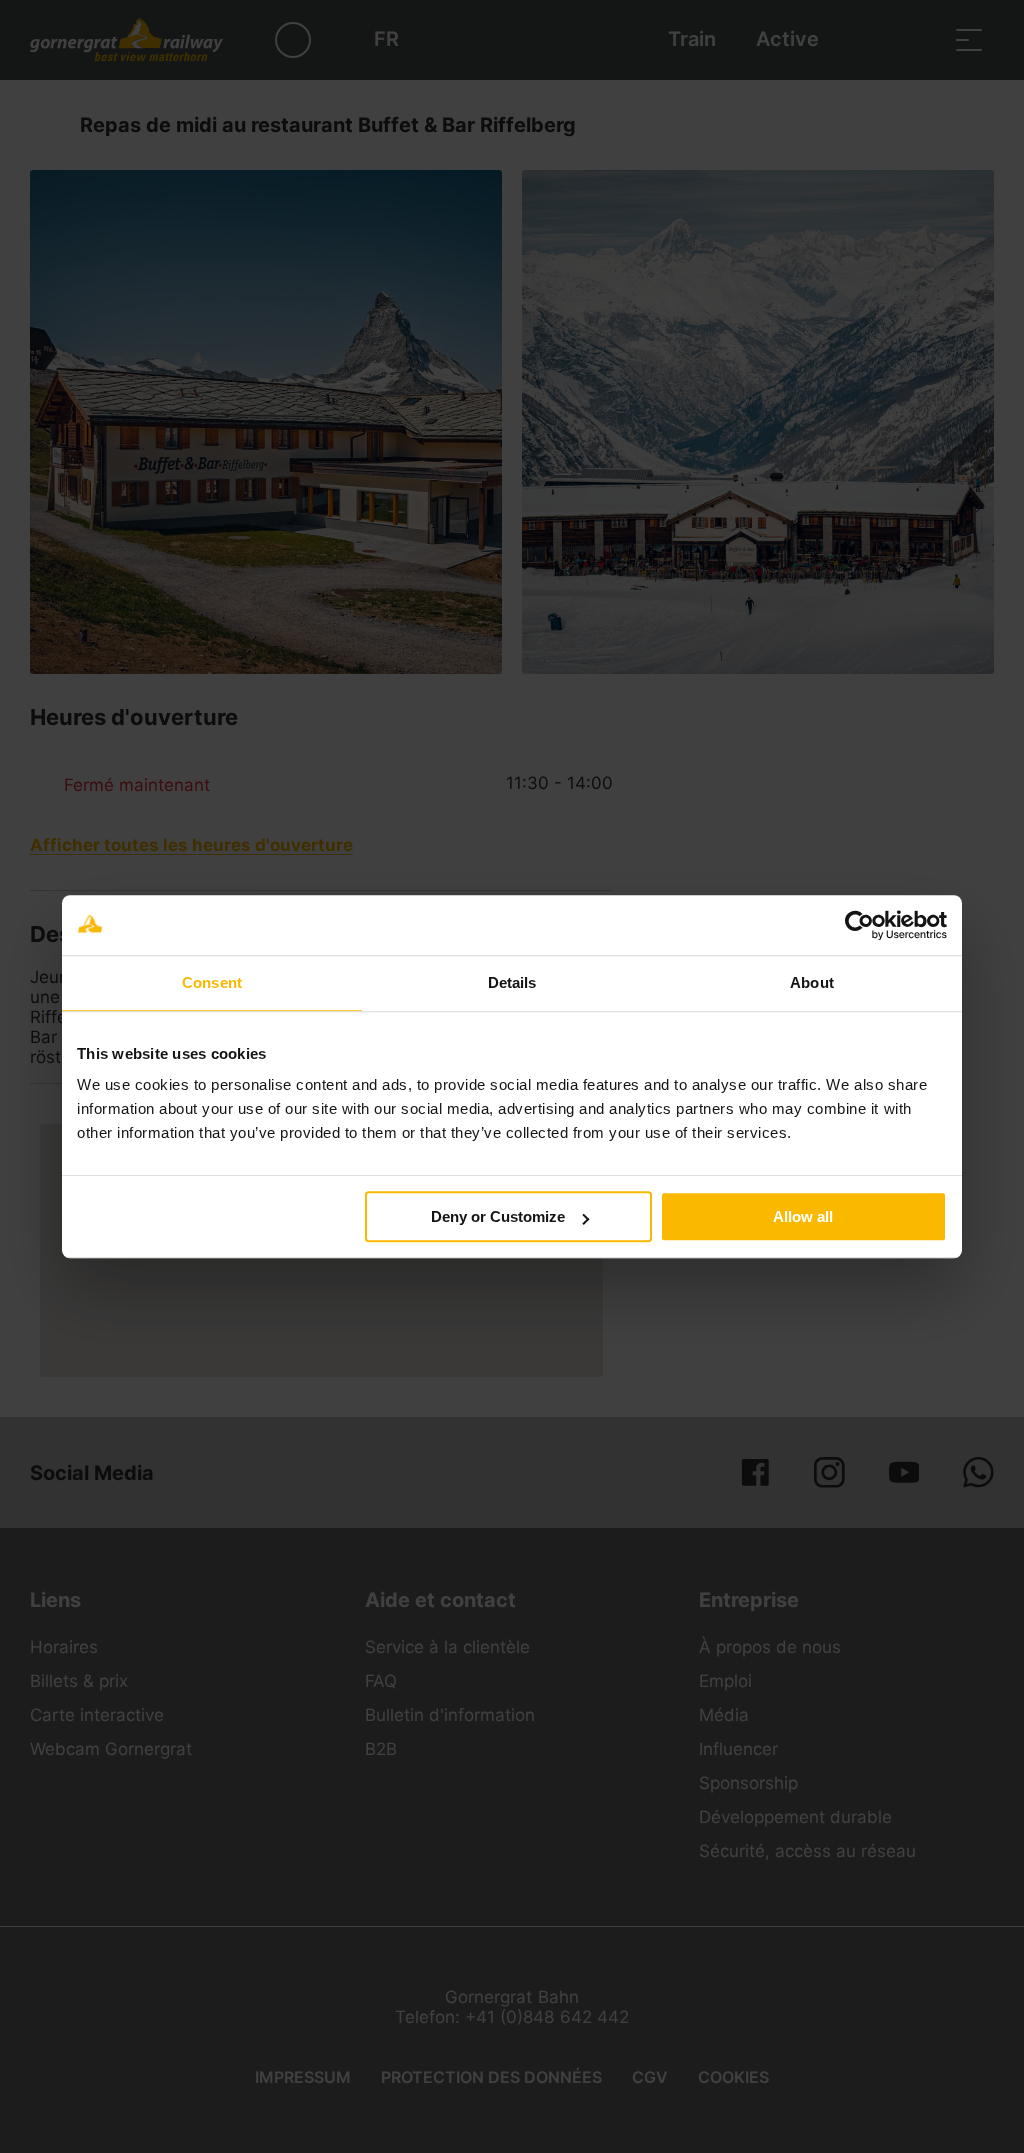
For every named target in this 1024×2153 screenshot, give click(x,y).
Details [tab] (512, 982)
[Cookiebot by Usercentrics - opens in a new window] (859, 925)
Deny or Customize (498, 1216)
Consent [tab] (212, 982)
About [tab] (812, 982)
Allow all (803, 1216)
